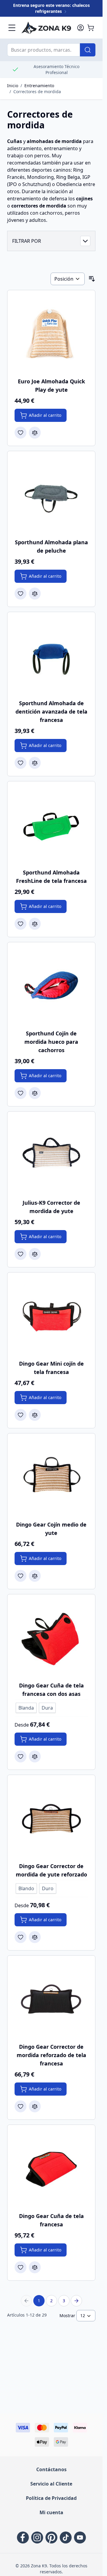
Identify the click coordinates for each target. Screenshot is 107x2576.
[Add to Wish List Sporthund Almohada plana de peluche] (21, 594)
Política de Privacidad (51, 2498)
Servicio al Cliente (51, 2484)
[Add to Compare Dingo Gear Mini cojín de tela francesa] (35, 1415)
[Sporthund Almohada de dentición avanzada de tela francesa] (51, 656)
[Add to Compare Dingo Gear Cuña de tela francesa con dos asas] (35, 1756)
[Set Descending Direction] (92, 279)
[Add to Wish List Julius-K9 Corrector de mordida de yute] (21, 1254)
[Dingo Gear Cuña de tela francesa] (51, 2169)
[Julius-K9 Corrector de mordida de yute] (51, 1156)
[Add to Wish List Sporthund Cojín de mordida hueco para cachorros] (21, 1093)
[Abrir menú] (12, 28)
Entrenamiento (39, 86)
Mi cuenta (51, 2512)
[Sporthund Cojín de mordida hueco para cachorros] (51, 986)
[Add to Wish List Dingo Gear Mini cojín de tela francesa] (21, 1415)
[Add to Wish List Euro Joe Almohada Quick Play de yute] (21, 433)
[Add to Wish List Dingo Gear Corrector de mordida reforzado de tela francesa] (21, 2106)
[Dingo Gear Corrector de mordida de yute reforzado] (51, 1819)
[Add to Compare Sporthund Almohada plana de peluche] (35, 594)
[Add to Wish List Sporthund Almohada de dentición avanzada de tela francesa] (21, 763)
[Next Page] (76, 2301)
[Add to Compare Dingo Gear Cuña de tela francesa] (35, 2267)
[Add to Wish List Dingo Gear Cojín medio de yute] (21, 1576)
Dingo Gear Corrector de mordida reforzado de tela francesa (51, 2055)
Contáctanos (51, 2469)
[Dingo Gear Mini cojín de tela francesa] (51, 1317)
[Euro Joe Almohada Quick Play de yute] (51, 334)
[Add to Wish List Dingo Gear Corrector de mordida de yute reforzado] (21, 1937)
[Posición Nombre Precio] (68, 279)
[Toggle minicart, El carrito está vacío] (91, 28)
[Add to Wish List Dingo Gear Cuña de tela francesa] (21, 2267)
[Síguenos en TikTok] (66, 2537)
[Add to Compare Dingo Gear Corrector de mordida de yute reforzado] (35, 1937)
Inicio (13, 86)
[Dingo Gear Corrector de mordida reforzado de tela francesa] (51, 2000)
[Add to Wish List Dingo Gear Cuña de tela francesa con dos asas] (21, 1756)
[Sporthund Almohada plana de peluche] (51, 495)
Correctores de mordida (37, 92)
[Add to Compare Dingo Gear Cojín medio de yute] (35, 1576)
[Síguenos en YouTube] (80, 2537)
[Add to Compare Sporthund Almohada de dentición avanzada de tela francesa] (35, 763)
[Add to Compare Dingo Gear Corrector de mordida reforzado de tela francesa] (35, 2106)
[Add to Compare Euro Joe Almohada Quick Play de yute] (35, 433)
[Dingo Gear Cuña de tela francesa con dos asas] (51, 1638)
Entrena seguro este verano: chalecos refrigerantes (51, 8)
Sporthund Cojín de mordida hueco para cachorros (51, 1042)
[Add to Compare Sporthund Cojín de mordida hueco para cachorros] (35, 1093)
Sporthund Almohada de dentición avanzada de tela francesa (51, 711)
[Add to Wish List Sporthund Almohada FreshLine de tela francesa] (21, 924)
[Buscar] (88, 50)
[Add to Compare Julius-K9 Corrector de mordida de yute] (35, 1254)
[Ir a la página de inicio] (46, 28)
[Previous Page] (26, 2301)
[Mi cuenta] (81, 28)
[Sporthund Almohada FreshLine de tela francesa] (51, 825)
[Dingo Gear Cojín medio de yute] (51, 1477)
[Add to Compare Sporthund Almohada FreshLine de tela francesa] (35, 924)
